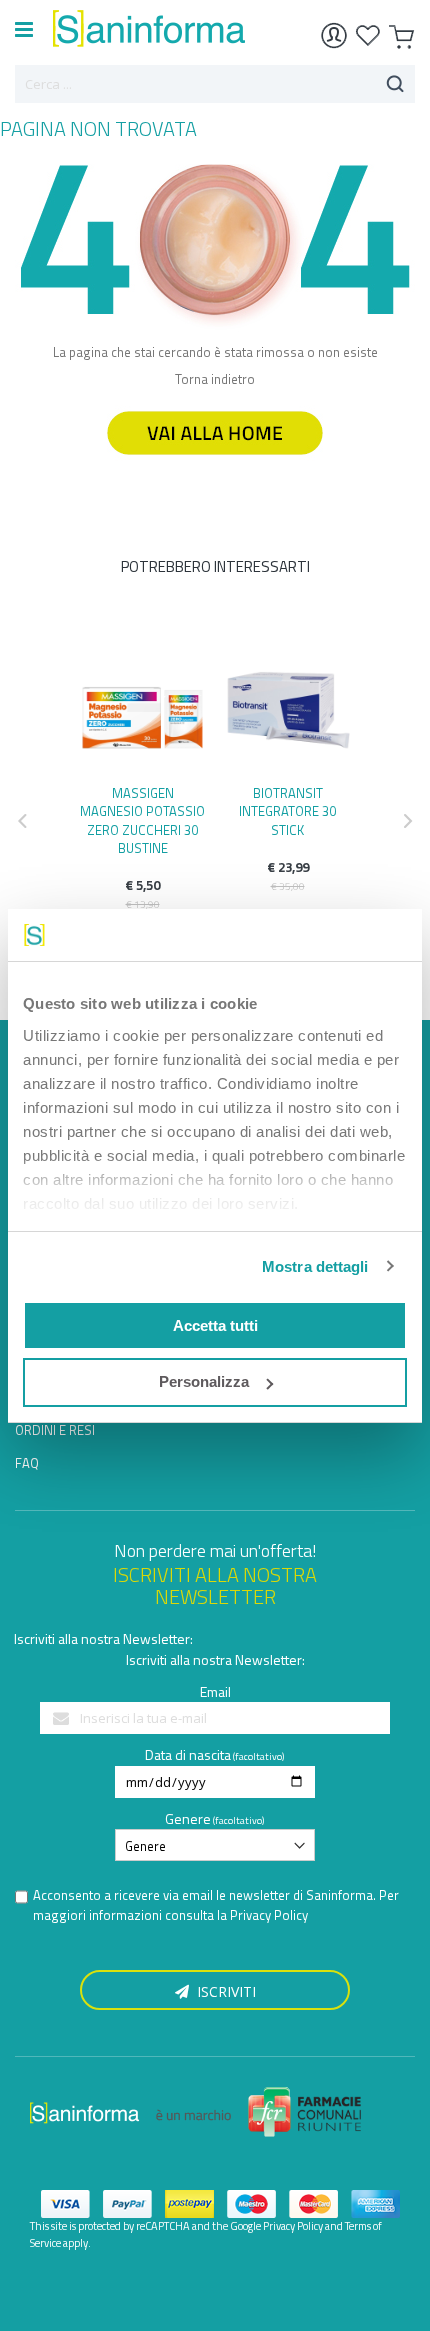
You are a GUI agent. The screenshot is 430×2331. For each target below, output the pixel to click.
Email (215, 1691)
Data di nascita (188, 1754)
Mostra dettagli (315, 1266)
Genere (188, 1818)
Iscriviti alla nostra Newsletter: (103, 1638)
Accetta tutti (215, 1325)
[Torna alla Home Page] (215, 464)
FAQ (27, 1463)
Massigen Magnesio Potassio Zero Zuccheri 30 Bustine (142, 820)
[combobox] (215, 84)
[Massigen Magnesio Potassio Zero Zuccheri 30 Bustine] (142, 703)
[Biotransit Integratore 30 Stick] (287, 703)
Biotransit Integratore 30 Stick (287, 811)
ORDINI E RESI (55, 1430)
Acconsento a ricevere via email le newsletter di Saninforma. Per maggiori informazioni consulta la (216, 1905)
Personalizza (204, 1381)
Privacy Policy (269, 1915)
